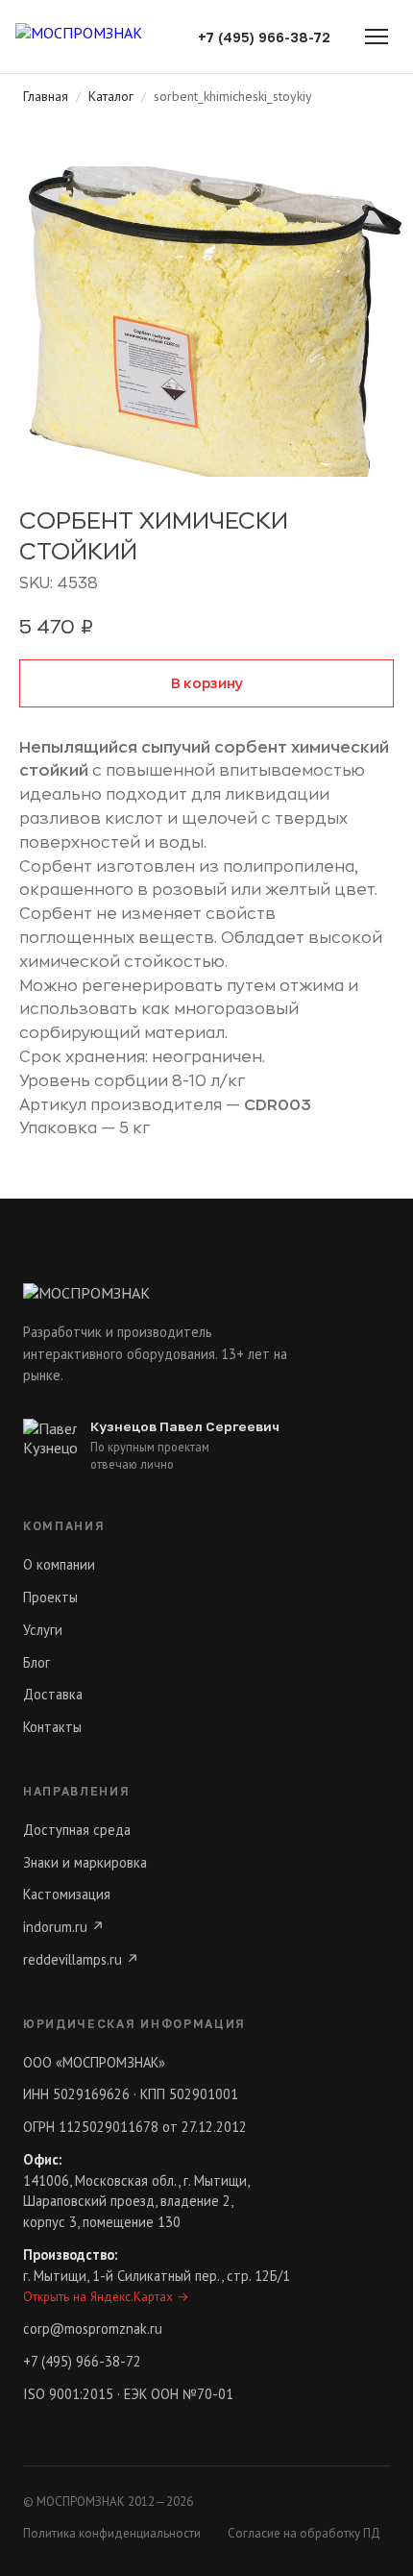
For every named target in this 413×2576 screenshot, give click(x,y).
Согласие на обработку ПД (304, 2533)
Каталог (111, 96)
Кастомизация (67, 1894)
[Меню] (377, 37)
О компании (59, 1564)
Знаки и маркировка (85, 1862)
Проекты (50, 1597)
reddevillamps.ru (81, 1959)
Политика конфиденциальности (112, 2533)
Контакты (52, 1727)
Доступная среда (77, 1830)
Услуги (43, 1630)
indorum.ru (64, 1927)
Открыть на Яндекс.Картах (106, 2296)
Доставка (53, 1694)
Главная (46, 96)
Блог (36, 1662)
